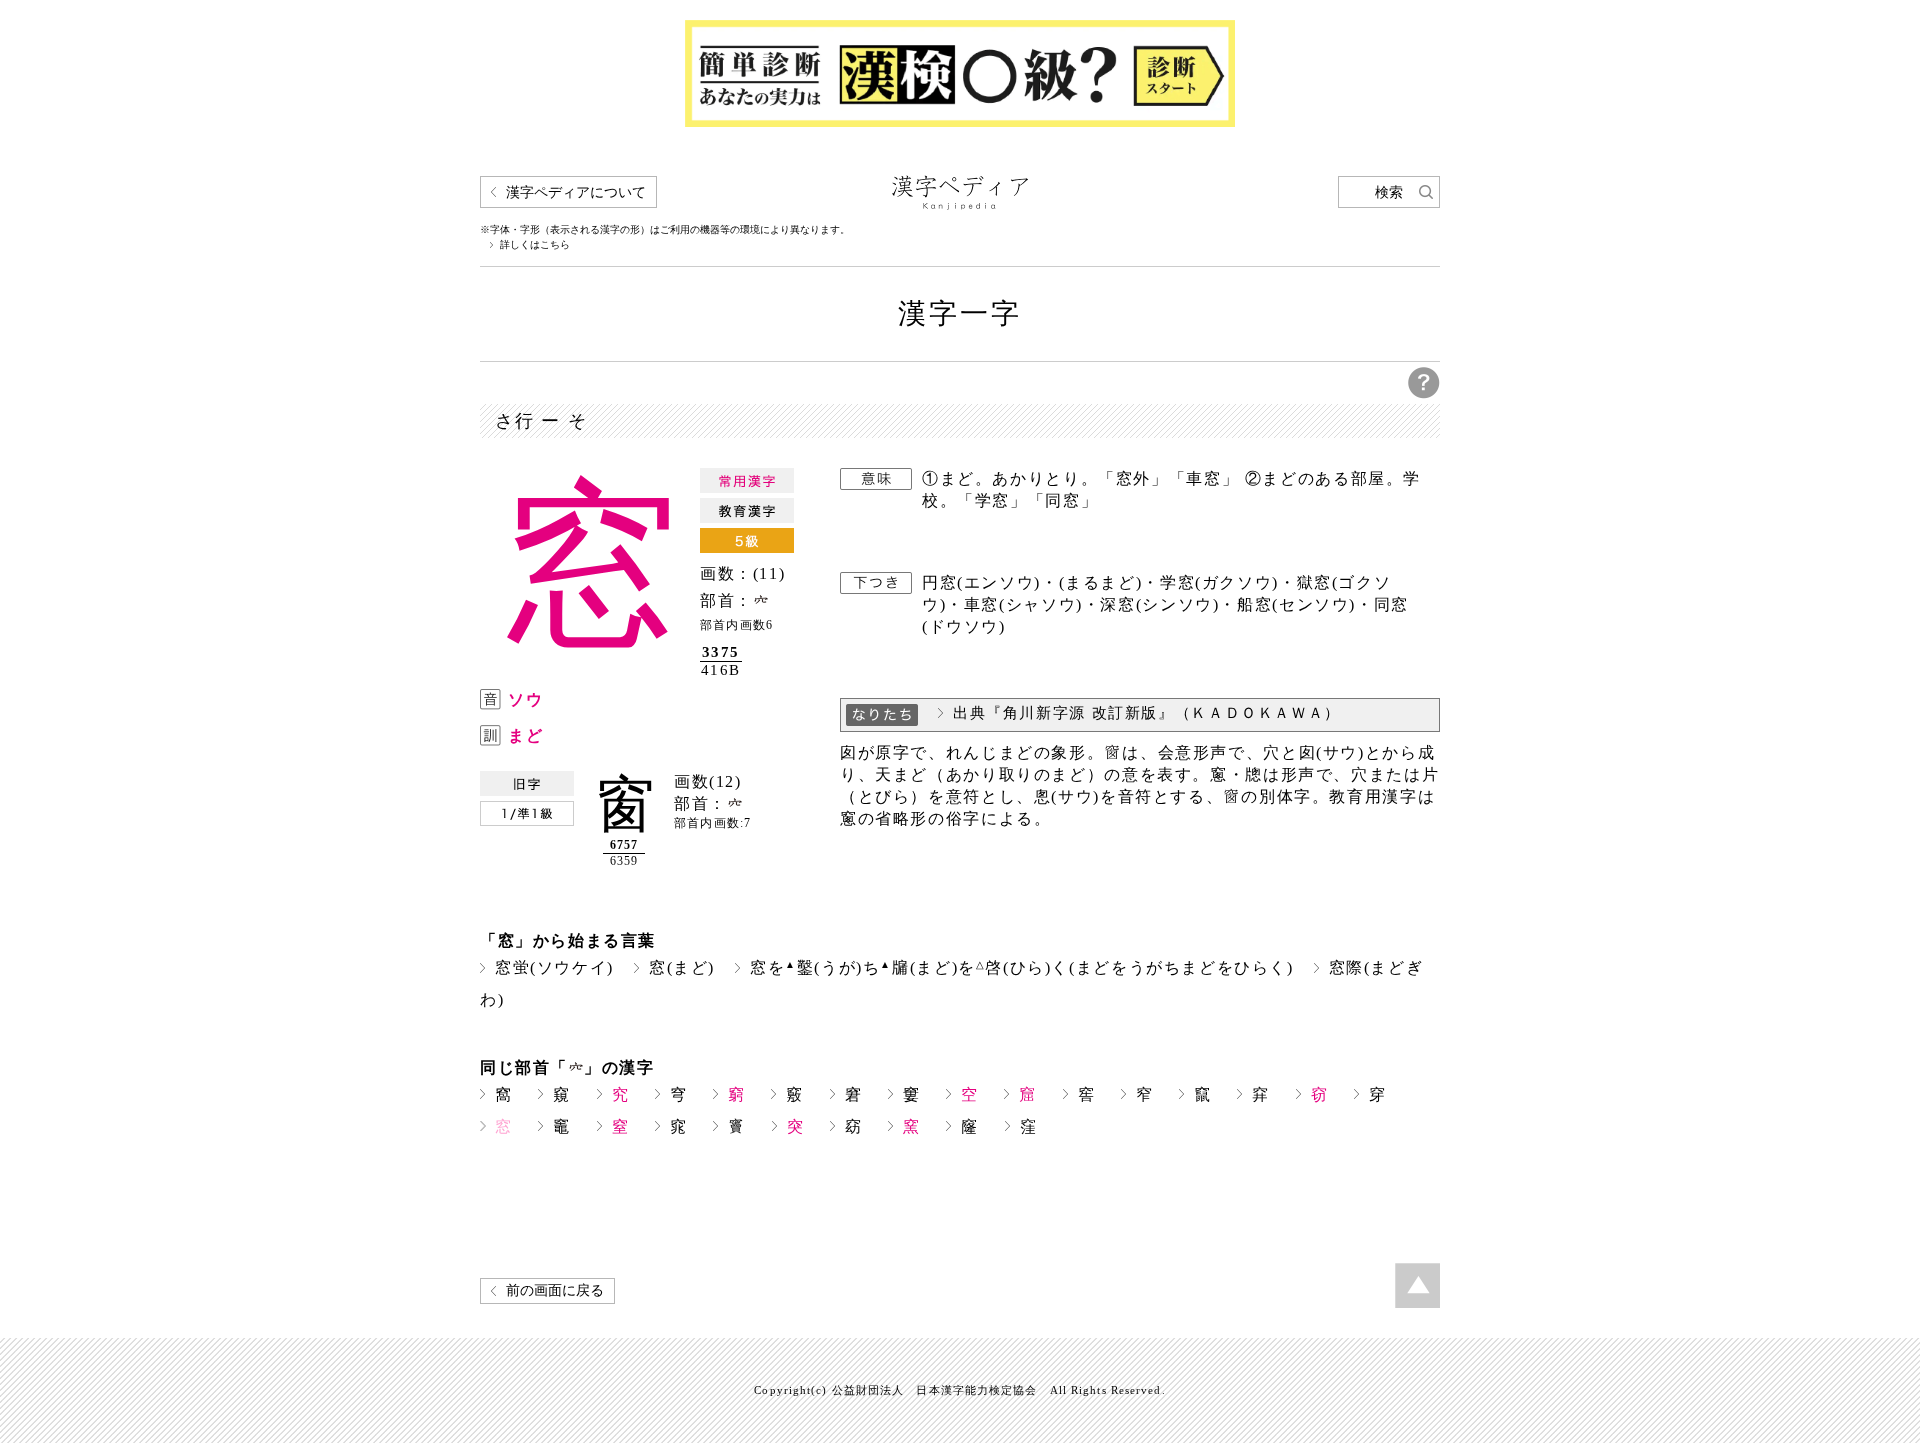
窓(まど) (682, 967)
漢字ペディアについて (576, 192)
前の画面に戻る (555, 1290)
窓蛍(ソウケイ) (554, 967)
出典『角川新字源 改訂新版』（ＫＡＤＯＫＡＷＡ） (1147, 713)
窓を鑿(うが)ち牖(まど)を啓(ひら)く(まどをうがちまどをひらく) (1022, 967)
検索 (1389, 192)
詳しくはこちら (535, 245)
